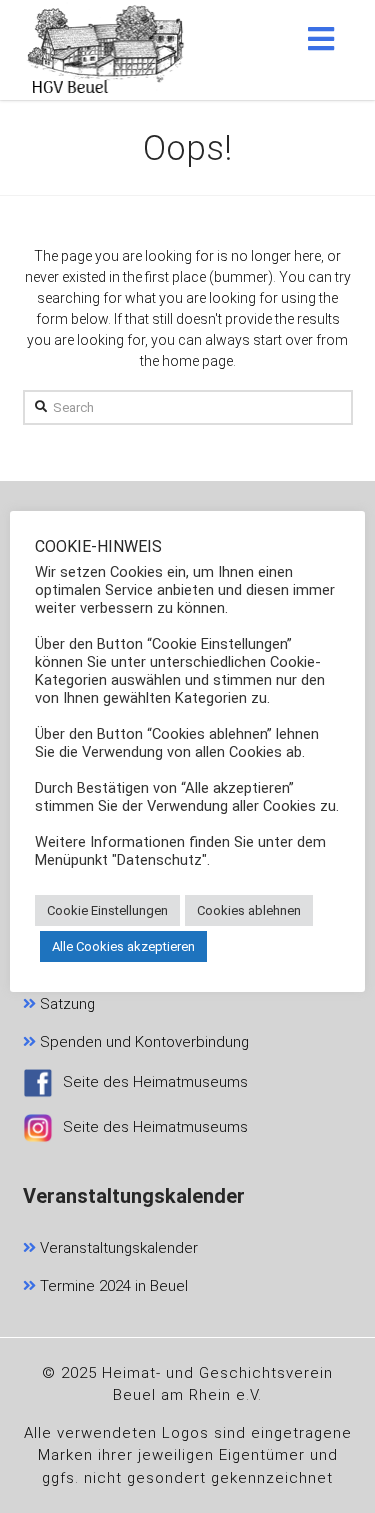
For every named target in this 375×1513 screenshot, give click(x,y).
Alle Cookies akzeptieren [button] (123, 946)
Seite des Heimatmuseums (155, 1082)
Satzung (65, 1004)
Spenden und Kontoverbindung (142, 1042)
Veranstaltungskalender (117, 1248)
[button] (321, 39)
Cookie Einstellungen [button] (107, 910)
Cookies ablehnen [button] (249, 910)
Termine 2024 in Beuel (112, 1286)
